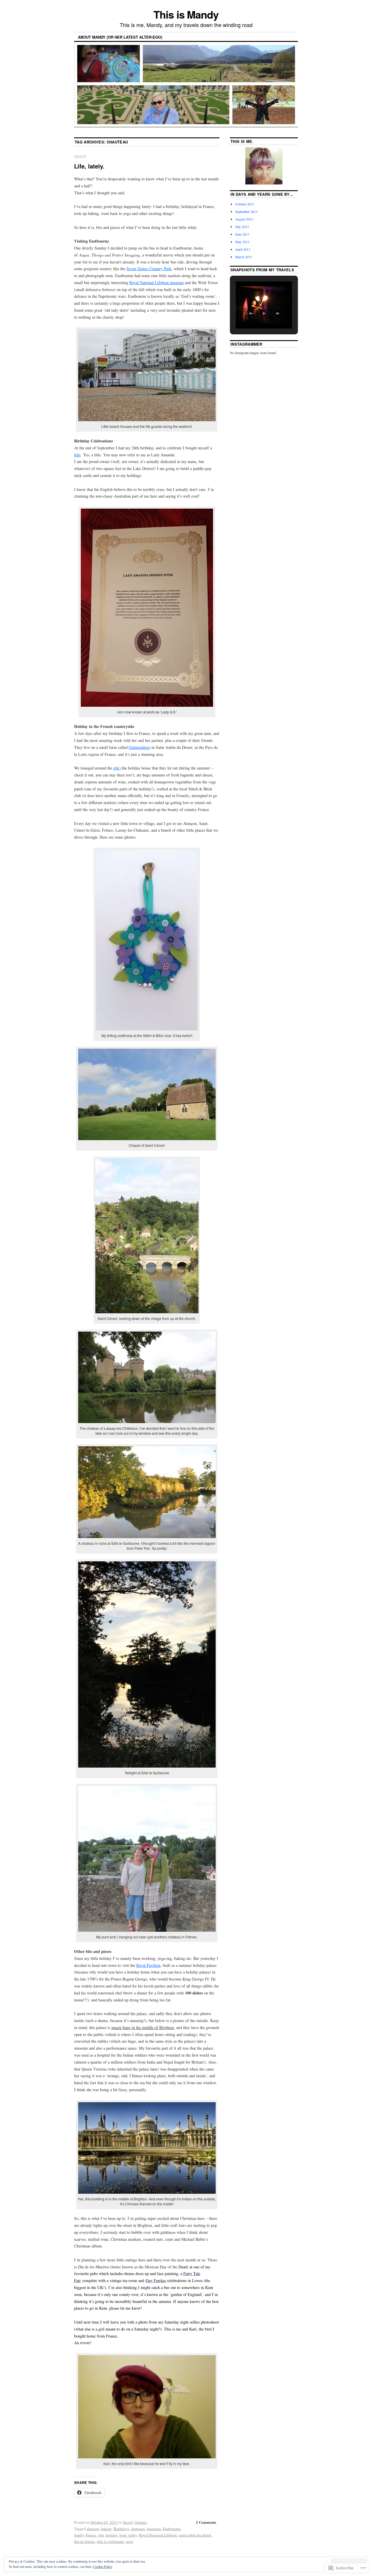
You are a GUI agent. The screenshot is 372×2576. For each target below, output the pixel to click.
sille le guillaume (110, 2541)
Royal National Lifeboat (158, 2535)
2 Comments (206, 2522)
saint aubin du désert (195, 2535)
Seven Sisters (84, 2541)
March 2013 (244, 257)
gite (101, 2535)
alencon (93, 2529)
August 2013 (244, 219)
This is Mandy (186, 14)
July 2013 (242, 227)
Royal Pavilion (148, 1965)
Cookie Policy (103, 2566)
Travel (128, 2522)
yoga (129, 2541)
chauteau (154, 2529)
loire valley (128, 2535)
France (91, 2535)
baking (106, 2529)
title (77, 455)
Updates (141, 2522)
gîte (117, 768)
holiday (112, 2535)
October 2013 (245, 204)
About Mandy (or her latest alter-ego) (120, 37)
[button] (251, 313)
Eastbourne (172, 2529)
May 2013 (242, 242)
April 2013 (243, 249)
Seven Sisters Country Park (149, 269)
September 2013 (246, 211)
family (79, 2535)
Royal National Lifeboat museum (157, 282)
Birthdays (121, 2529)
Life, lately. (89, 166)
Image (80, 156)
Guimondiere (139, 747)
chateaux (138, 2529)
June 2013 (242, 234)
